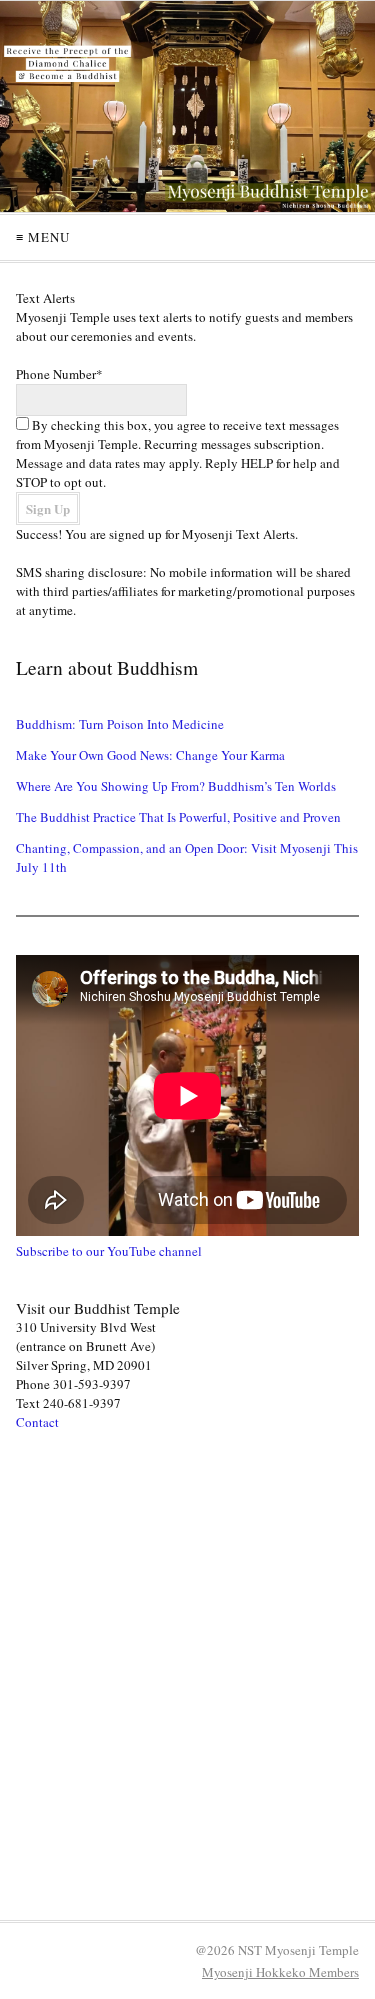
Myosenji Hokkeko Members (280, 1972)
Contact (37, 1422)
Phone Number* (59, 374)
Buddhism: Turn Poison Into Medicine (120, 724)
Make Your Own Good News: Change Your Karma (150, 755)
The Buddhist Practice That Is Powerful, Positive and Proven (178, 817)
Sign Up (48, 508)
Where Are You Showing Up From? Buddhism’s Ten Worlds (176, 786)
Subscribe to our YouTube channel (109, 1251)
